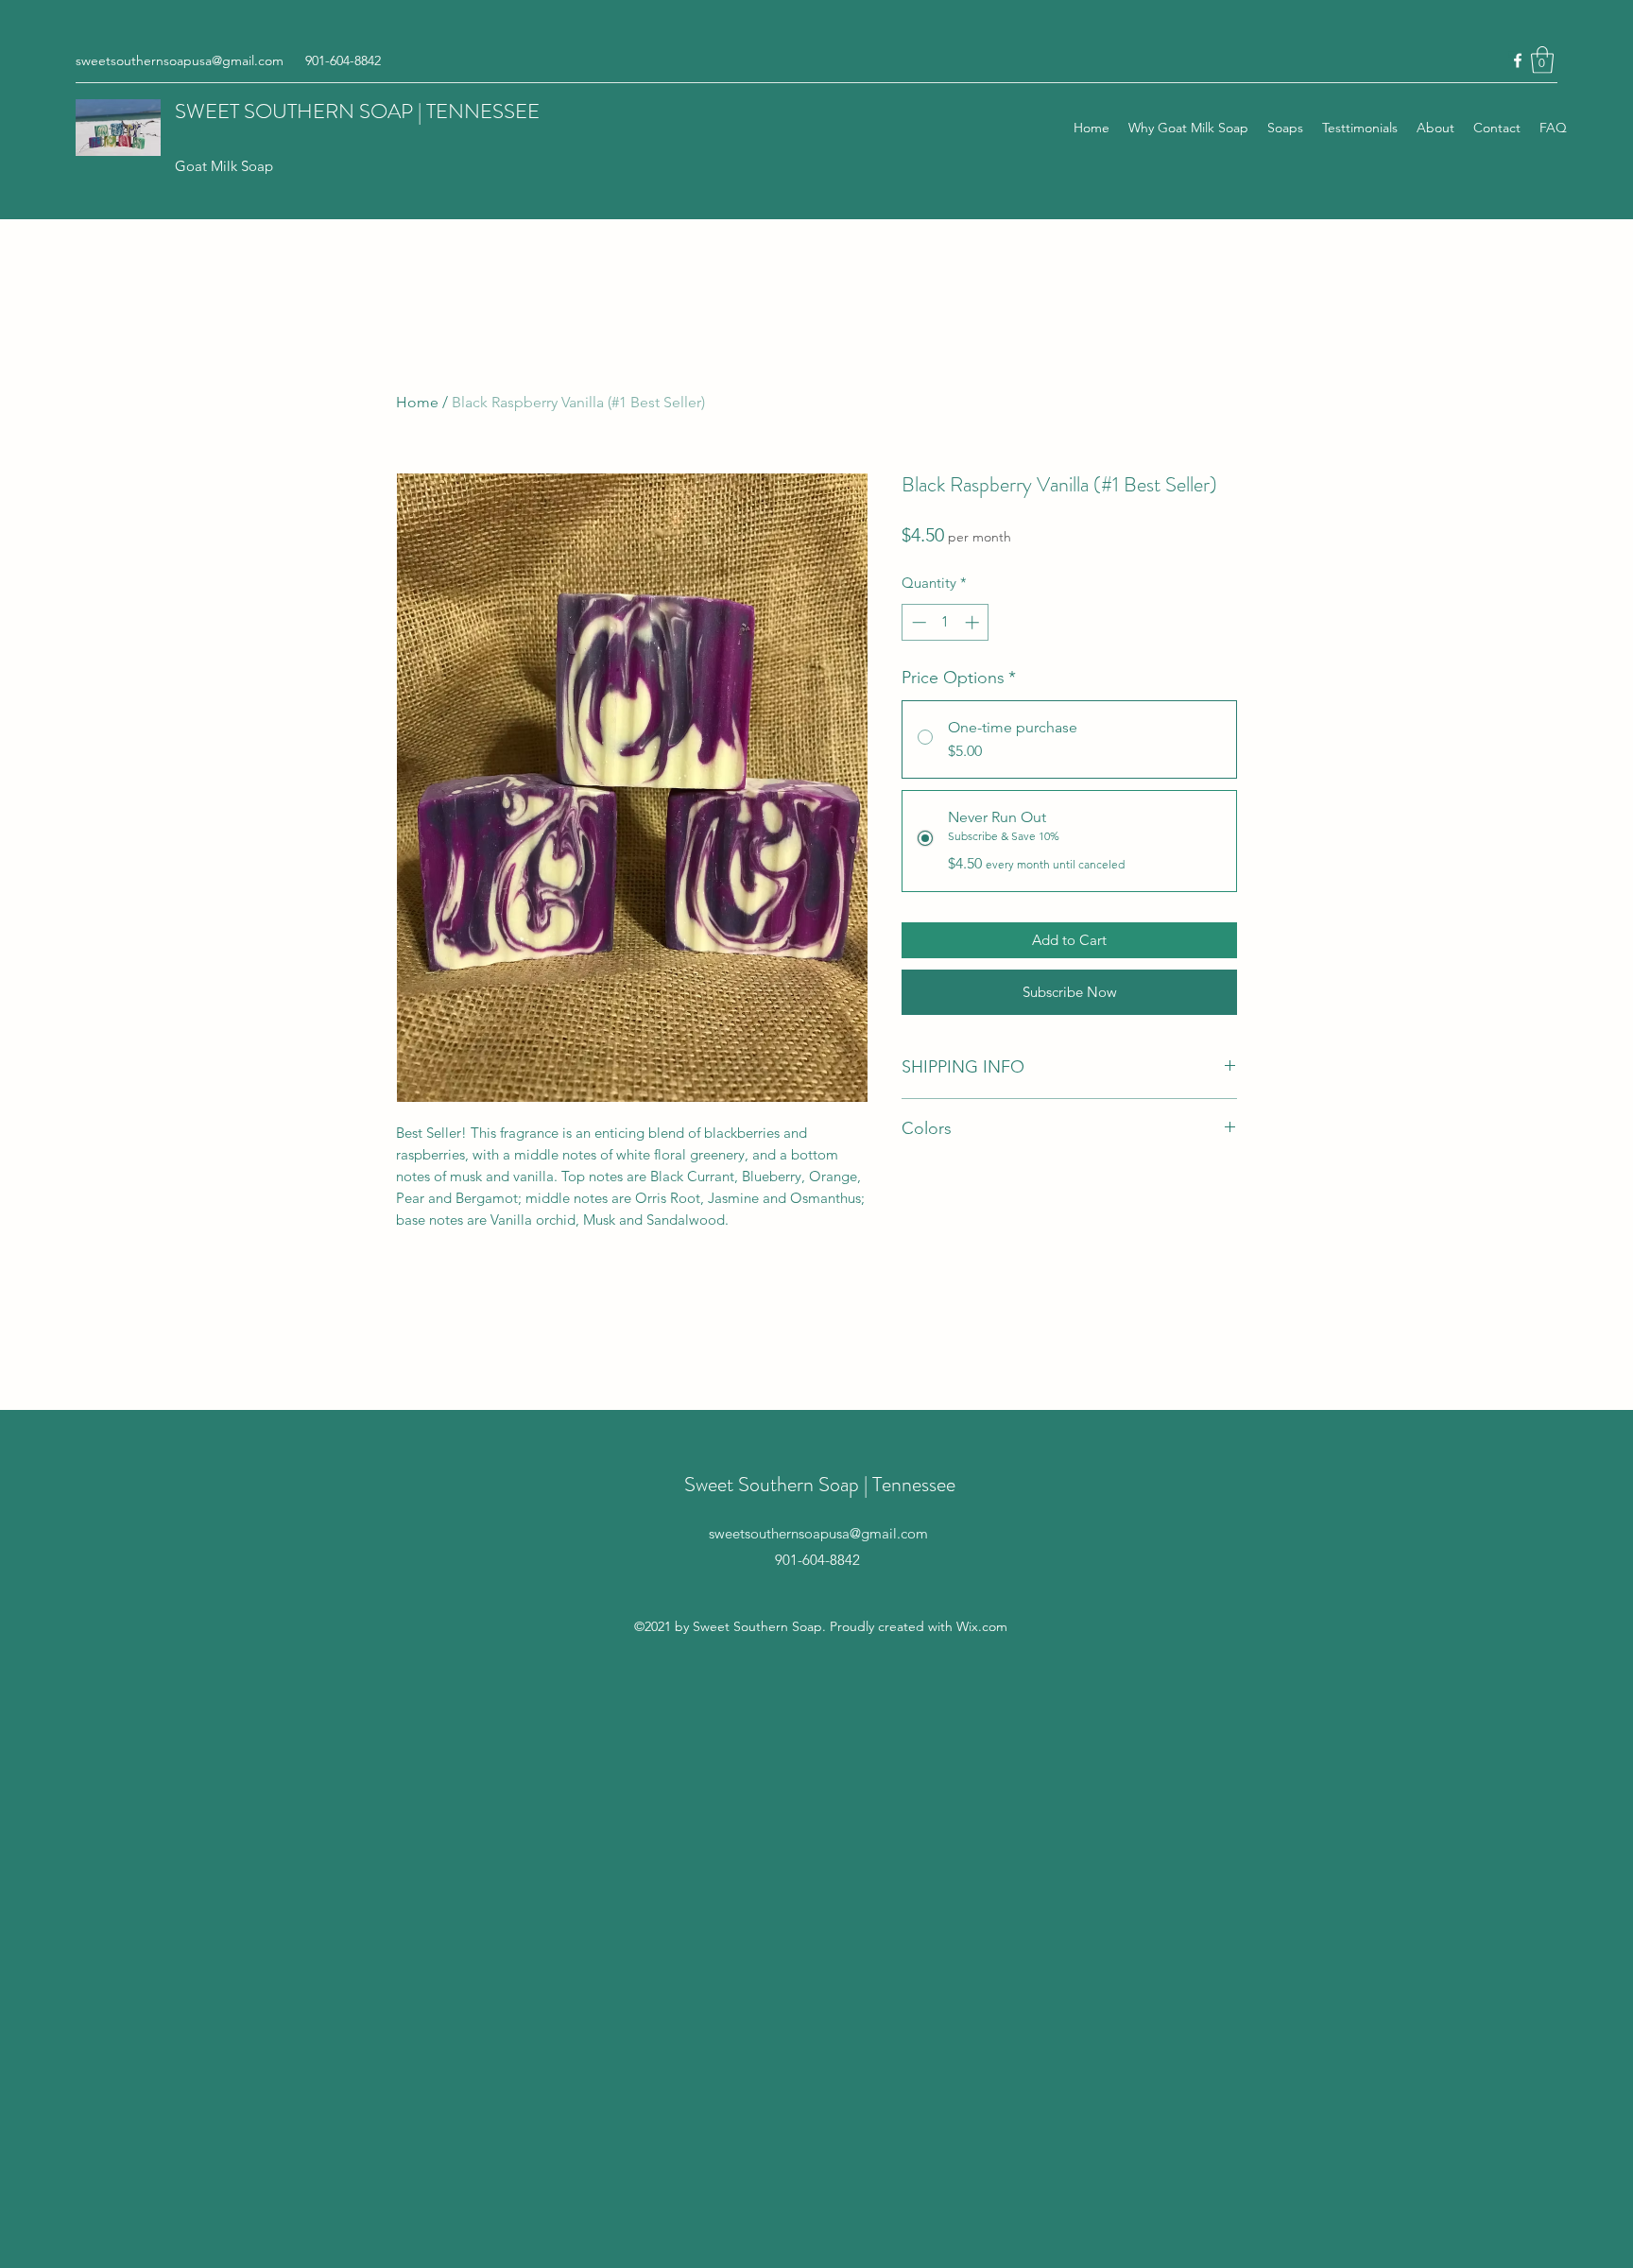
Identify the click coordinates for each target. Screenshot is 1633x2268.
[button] (1542, 60)
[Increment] (974, 622)
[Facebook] (1518, 60)
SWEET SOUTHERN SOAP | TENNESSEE (357, 111)
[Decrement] (917, 622)
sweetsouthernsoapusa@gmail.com (180, 60)
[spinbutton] (945, 622)
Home (417, 402)
